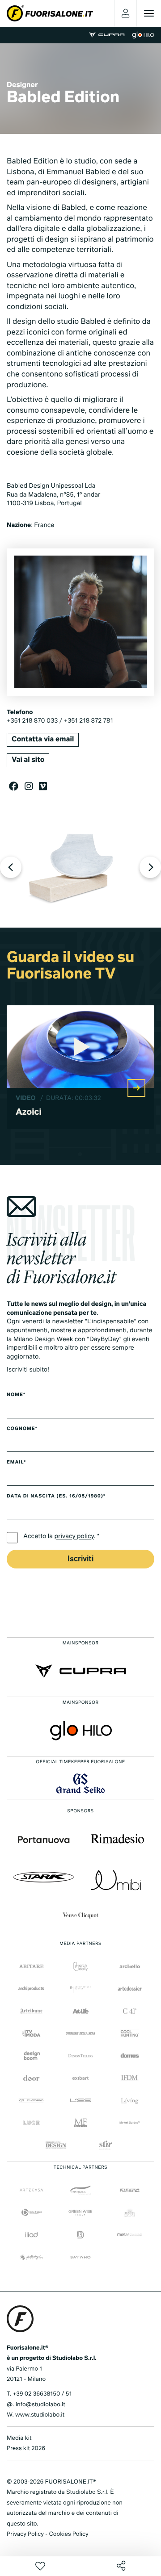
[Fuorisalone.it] (50, 13)
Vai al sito (28, 760)
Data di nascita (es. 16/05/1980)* (56, 1497)
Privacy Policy (25, 2534)
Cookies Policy (68, 2534)
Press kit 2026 (26, 2448)
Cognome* (22, 1429)
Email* (16, 1463)
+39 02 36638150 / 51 (42, 2394)
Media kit (19, 2438)
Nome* (16, 1395)
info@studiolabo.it (40, 2405)
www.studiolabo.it (40, 2415)
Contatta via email (43, 740)
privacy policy (74, 1537)
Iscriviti (80, 1559)
